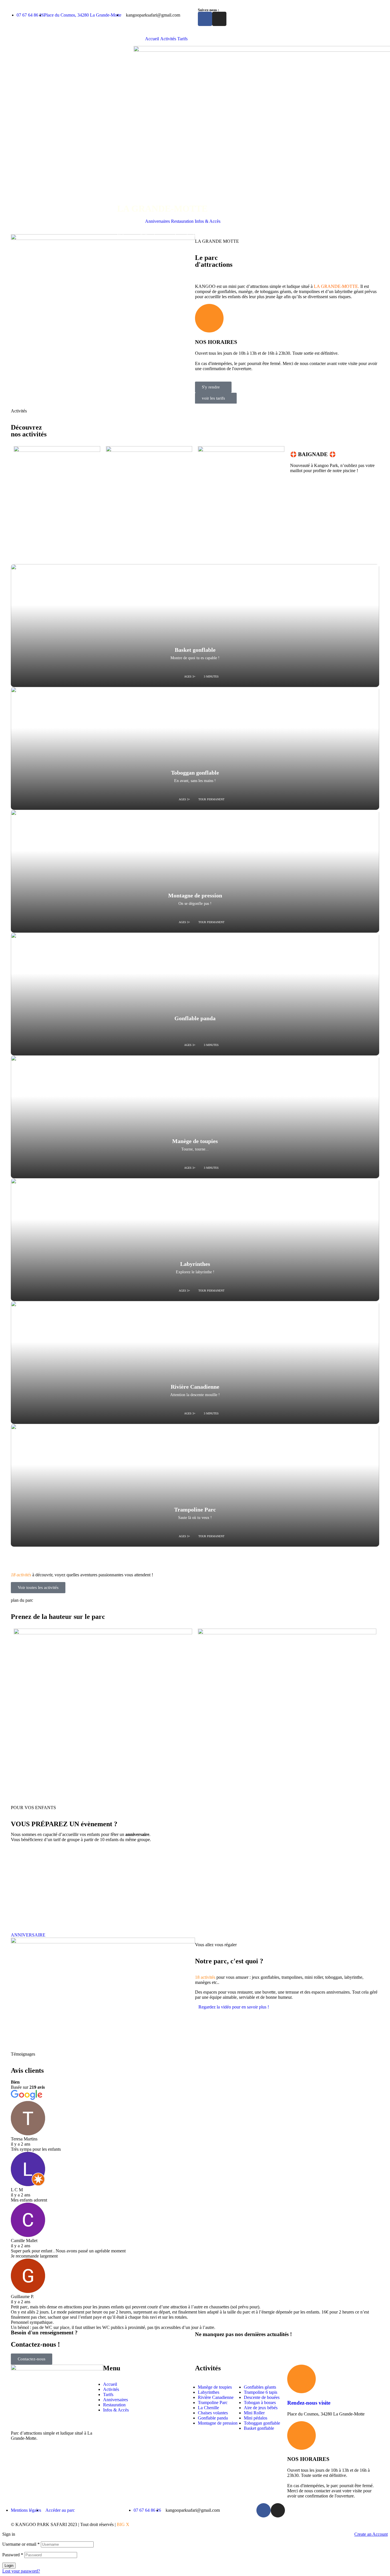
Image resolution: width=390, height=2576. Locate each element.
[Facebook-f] (264, 2510)
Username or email (21, 2544)
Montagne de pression (195, 895)
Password (13, 2555)
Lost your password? (21, 2571)
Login (9, 2566)
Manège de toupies (195, 1141)
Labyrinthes (195, 1264)
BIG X (123, 2524)
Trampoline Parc (195, 1509)
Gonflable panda (195, 1018)
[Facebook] (205, 19)
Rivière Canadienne (195, 1387)
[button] (232, 2007)
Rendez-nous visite (309, 2403)
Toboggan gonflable (195, 773)
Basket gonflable (195, 650)
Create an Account (371, 2534)
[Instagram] (219, 19)
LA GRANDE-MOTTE (336, 286)
